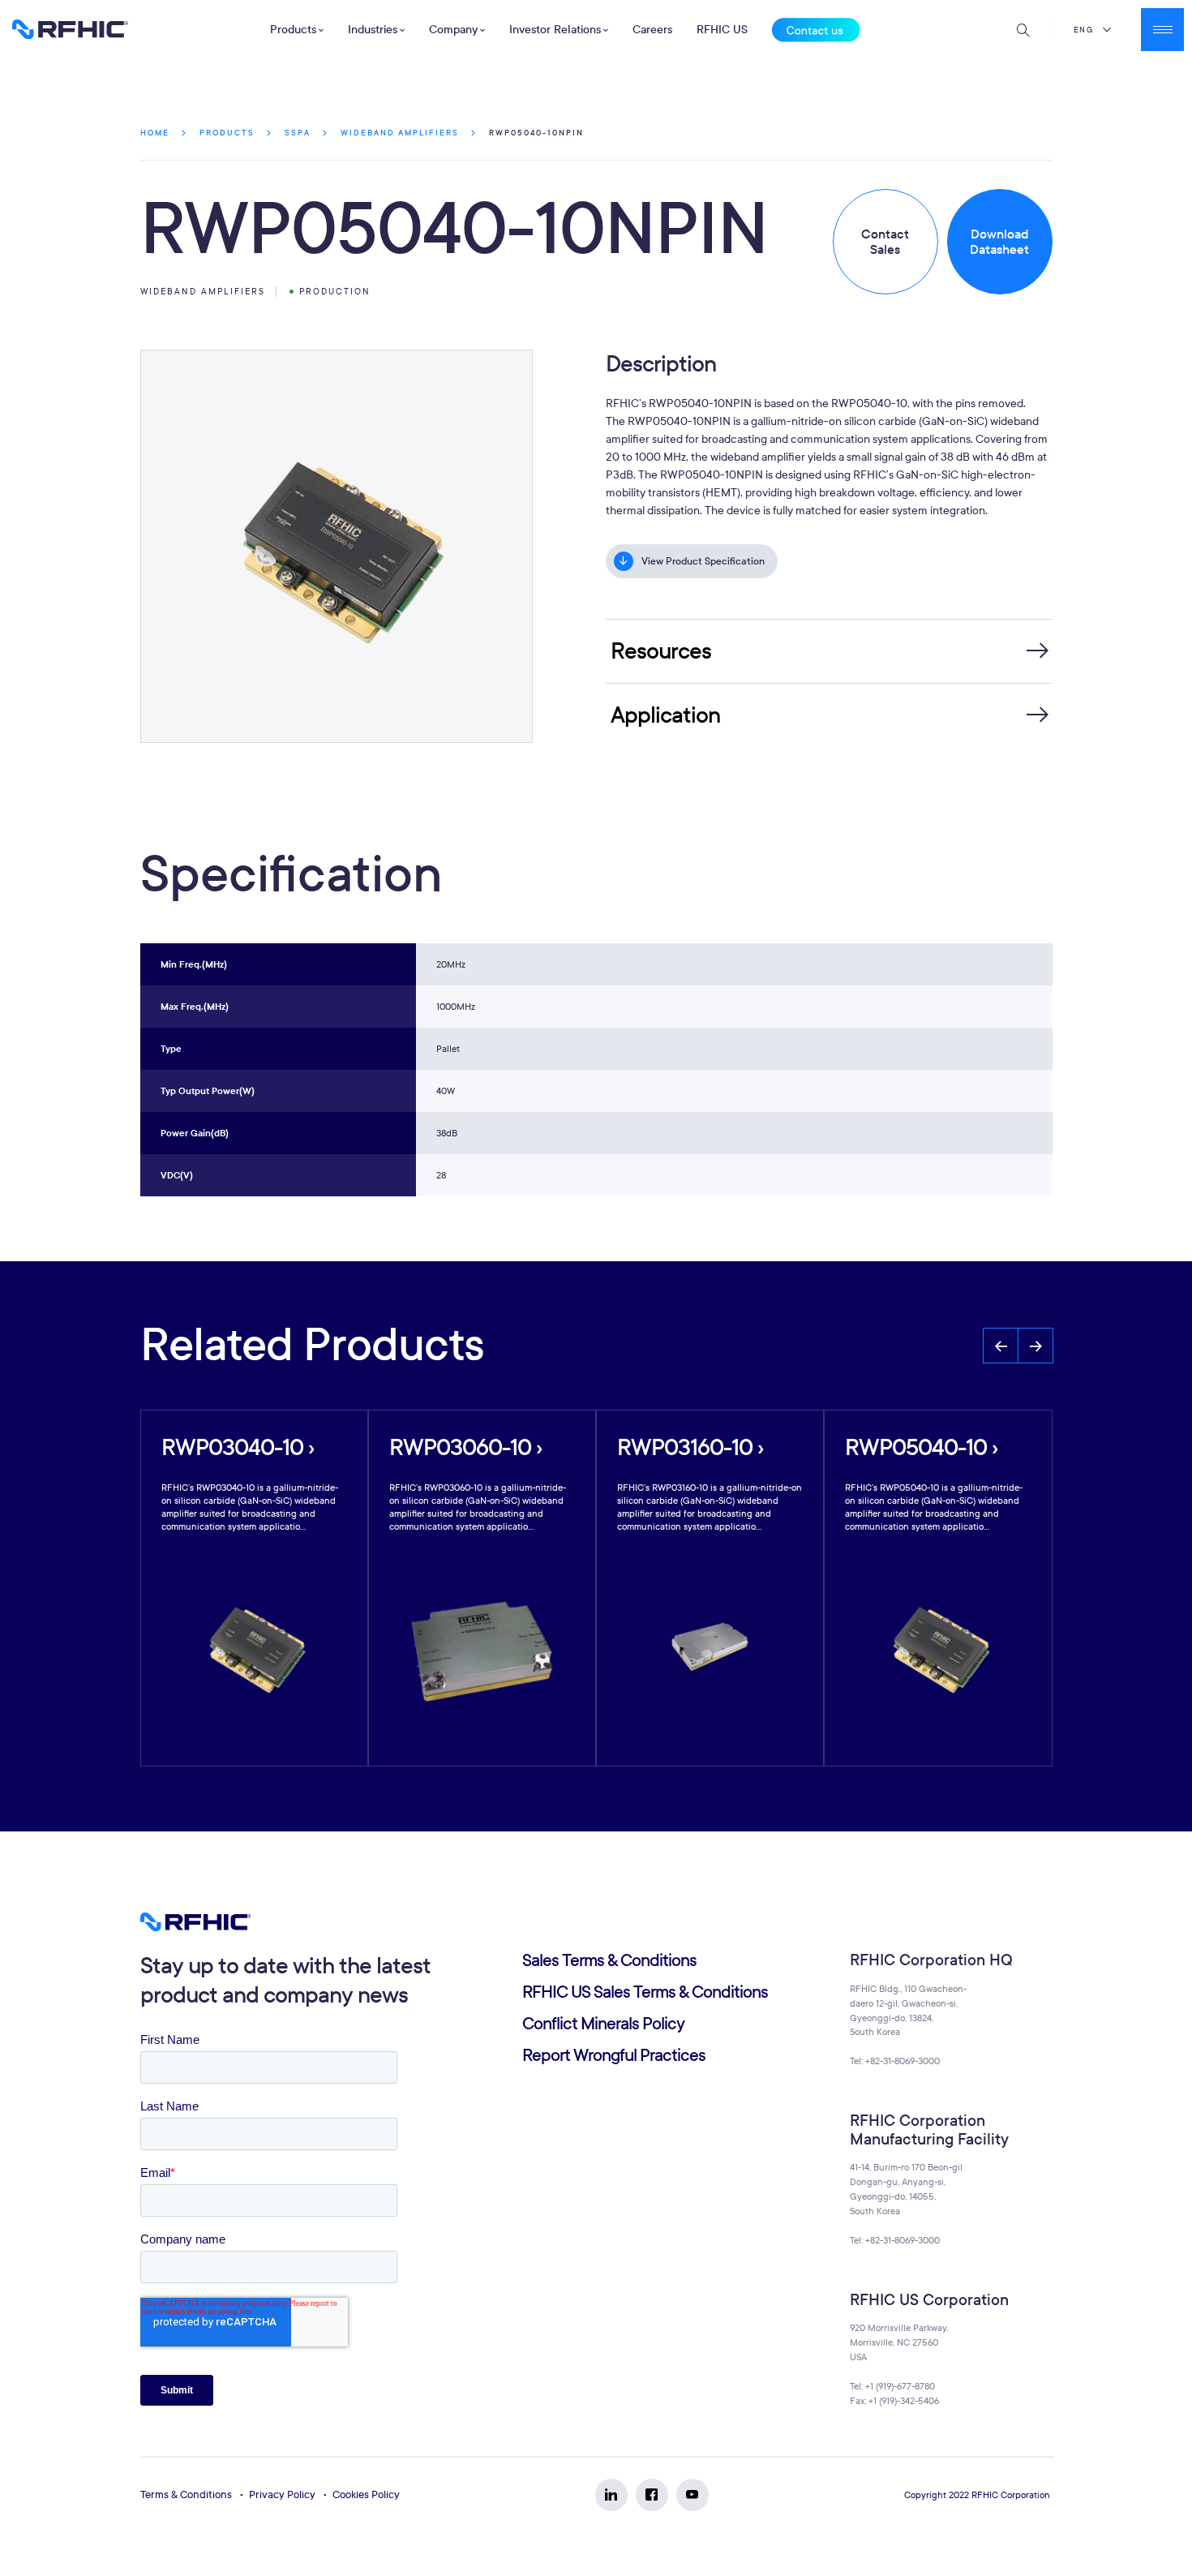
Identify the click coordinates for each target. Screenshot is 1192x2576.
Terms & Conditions (186, 2495)
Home (155, 133)
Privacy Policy (282, 2495)
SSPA (298, 133)
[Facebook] (652, 2495)
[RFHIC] (70, 29)
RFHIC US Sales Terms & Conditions (645, 1992)
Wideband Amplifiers (400, 133)
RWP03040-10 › (238, 1447)
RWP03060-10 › (465, 1447)
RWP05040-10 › (921, 1447)
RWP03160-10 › (690, 1447)
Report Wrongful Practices (614, 2056)
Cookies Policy (366, 2495)
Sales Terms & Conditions (609, 1961)
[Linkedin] (611, 2495)
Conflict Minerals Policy (603, 2024)
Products (227, 133)
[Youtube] (692, 2495)
